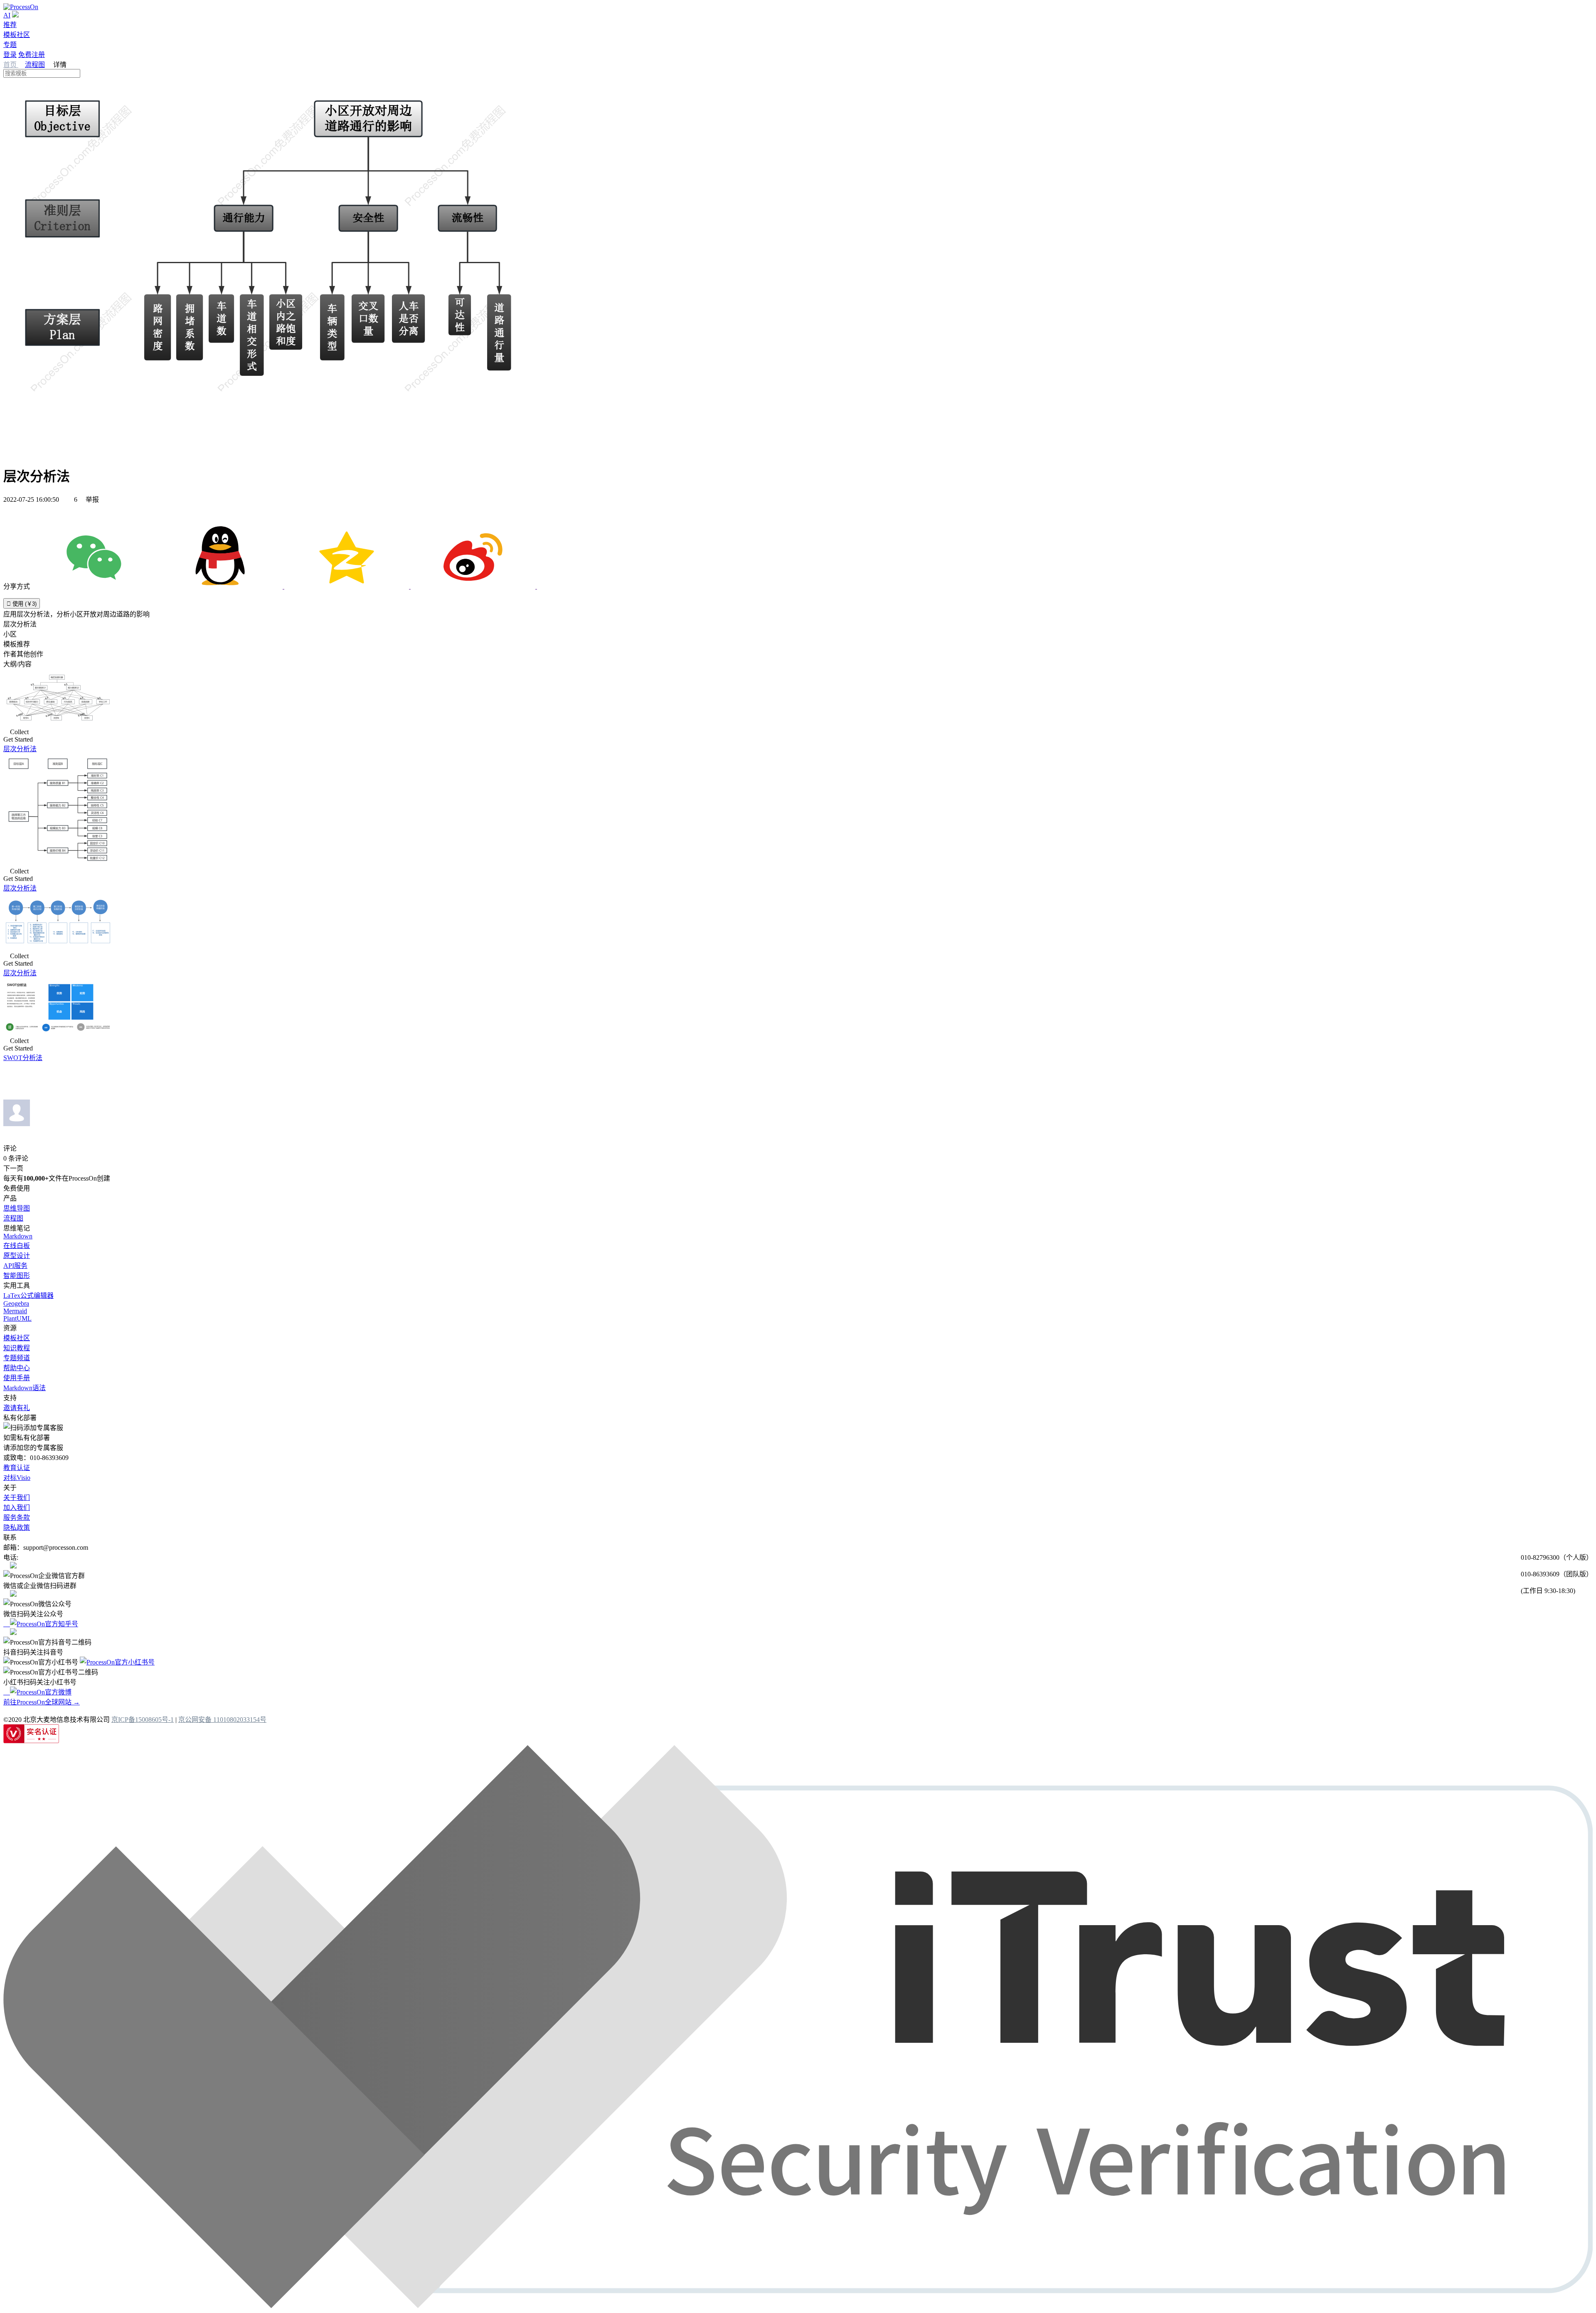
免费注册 (32, 55)
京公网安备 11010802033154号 (222, 1720)
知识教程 (17, 1348)
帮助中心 (17, 1368)
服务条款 (17, 1518)
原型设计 (17, 1256)
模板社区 (17, 35)
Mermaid (15, 1311)
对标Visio (17, 1478)
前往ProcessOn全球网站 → (42, 1702)
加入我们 (17, 1508)
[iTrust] (798, 2306)
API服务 (15, 1266)
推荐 (10, 25)
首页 (11, 65)
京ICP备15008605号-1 (143, 1720)
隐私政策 (17, 1528)
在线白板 (17, 1246)
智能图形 (17, 1276)
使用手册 (17, 1378)
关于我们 (17, 1498)
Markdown (18, 1236)
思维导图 (17, 1208)
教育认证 (17, 1468)
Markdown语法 (25, 1388)
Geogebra (16, 1303)
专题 (10, 45)
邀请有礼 (17, 1408)
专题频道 (17, 1358)
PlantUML (17, 1318)
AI (7, 15)
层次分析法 (20, 749)
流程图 (35, 65)
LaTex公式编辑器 (28, 1296)
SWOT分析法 (23, 1058)
